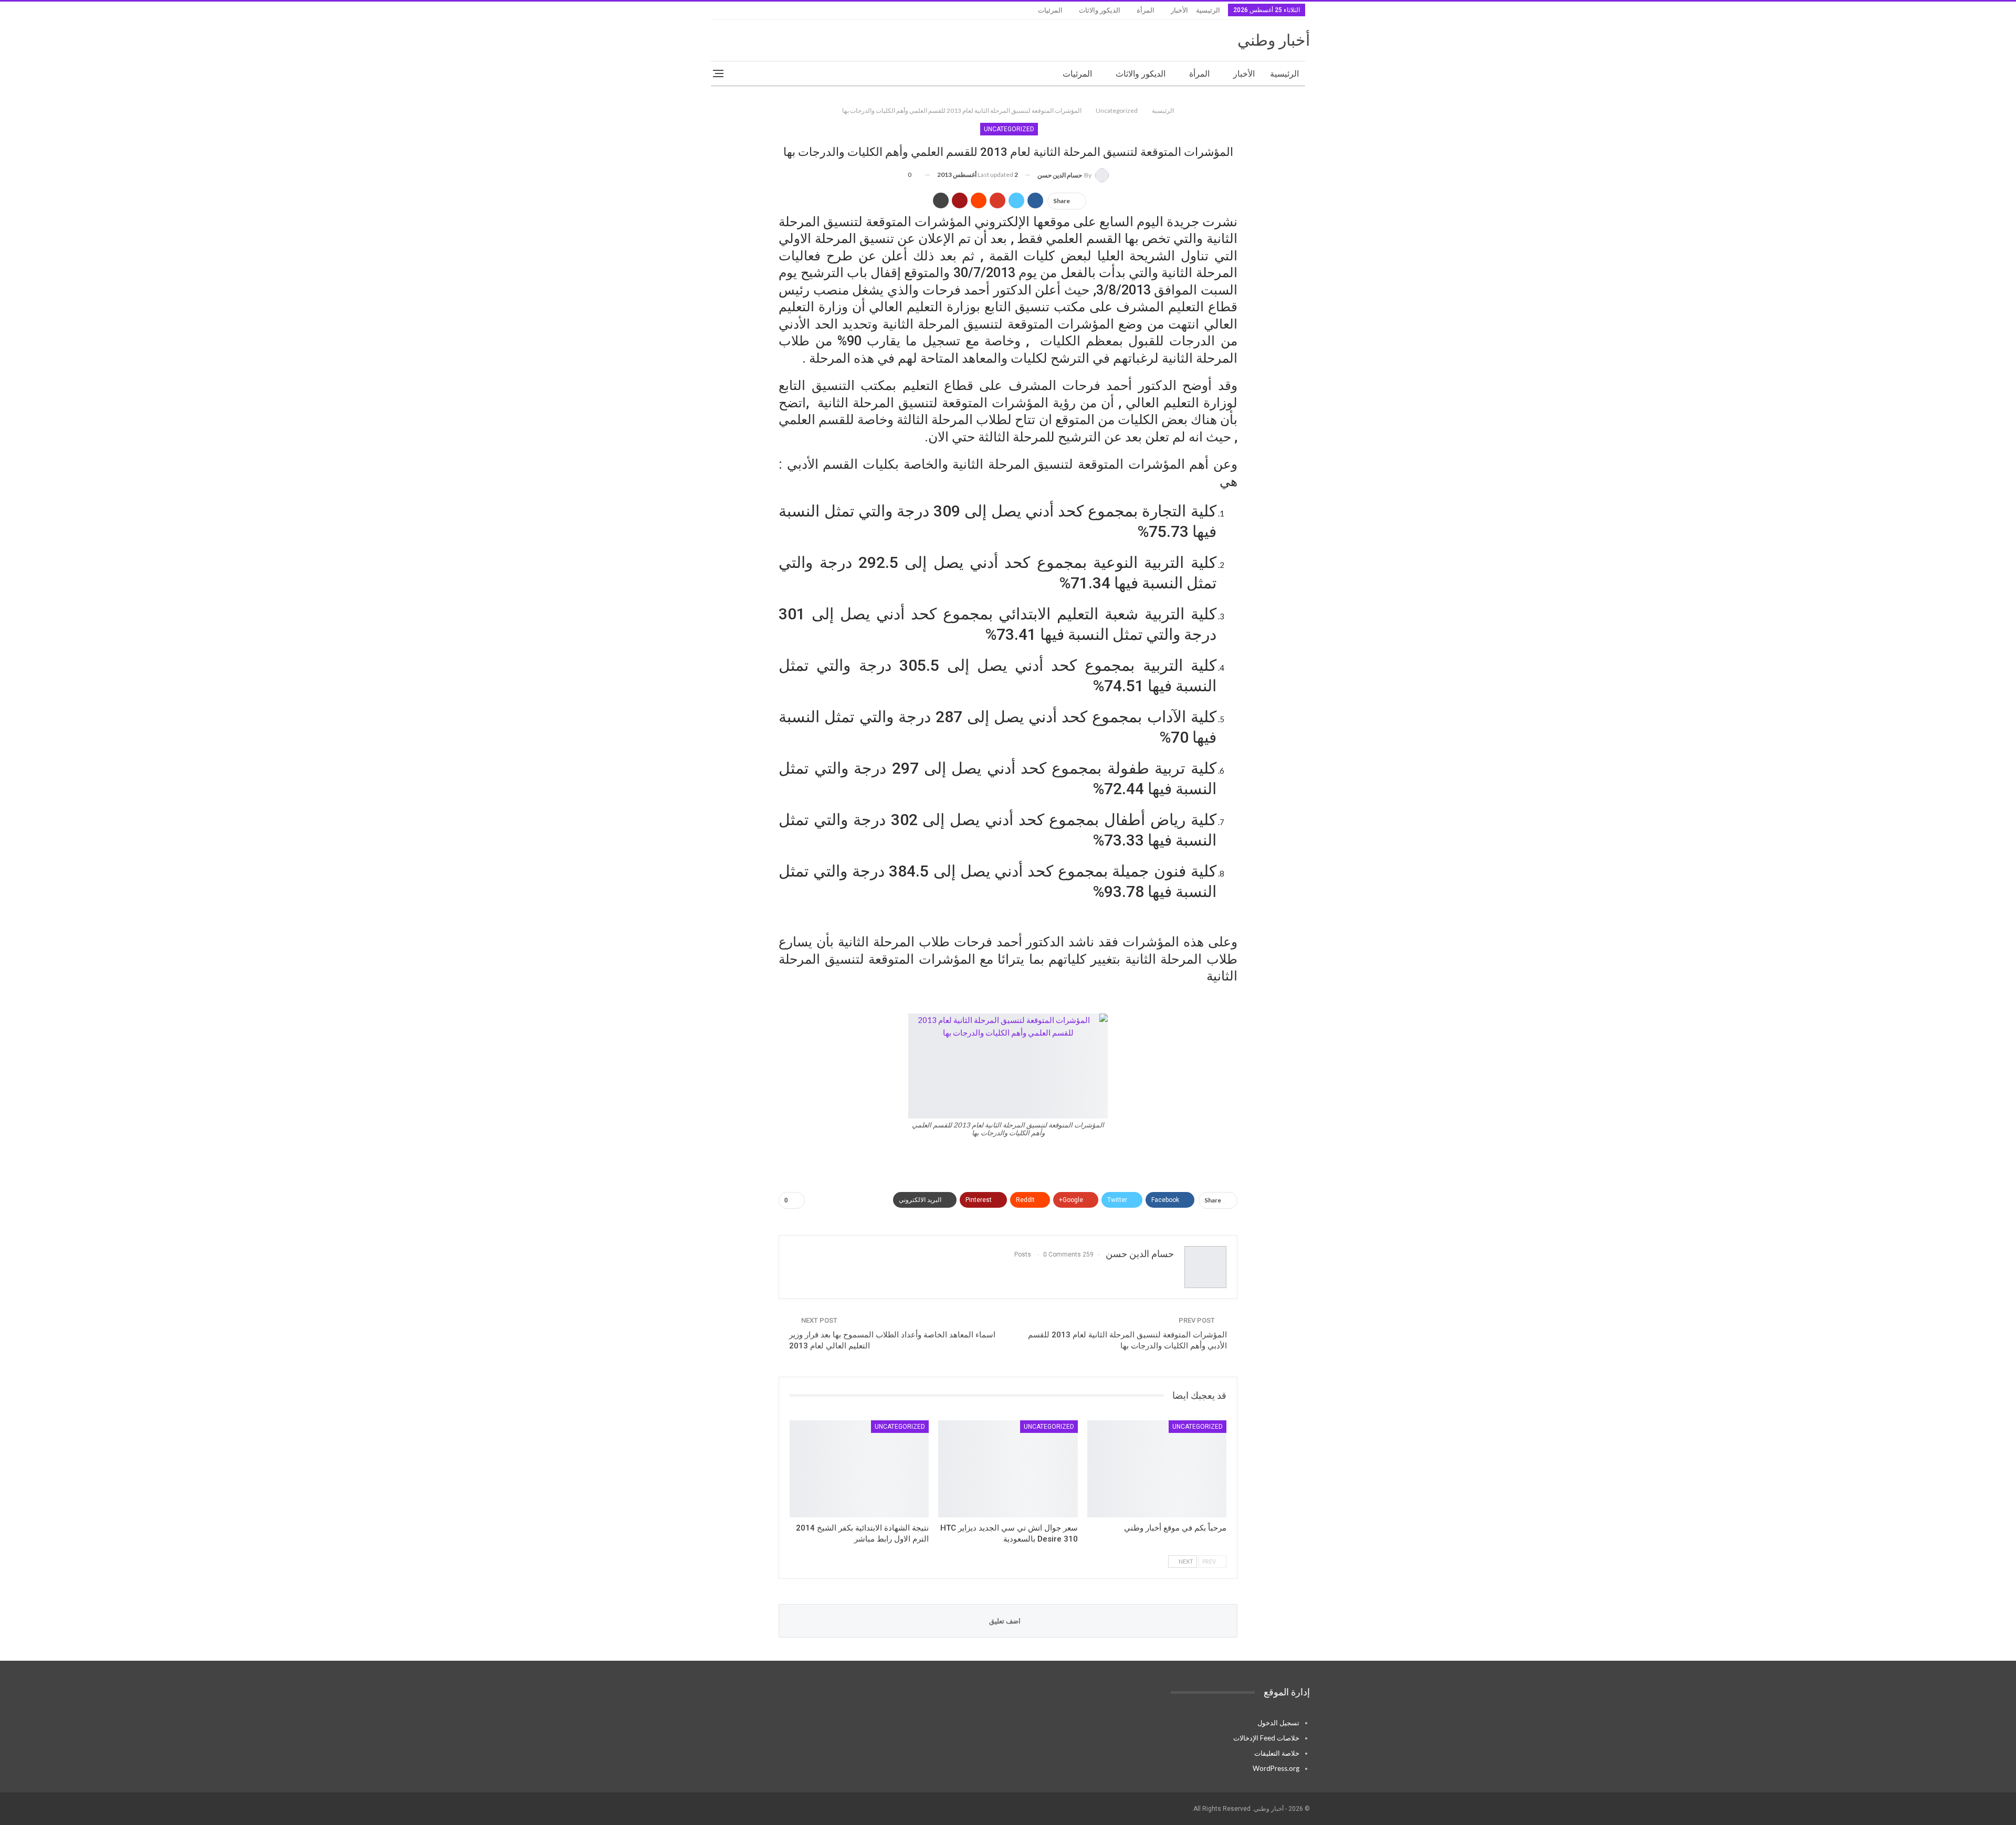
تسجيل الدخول (1278, 1723)
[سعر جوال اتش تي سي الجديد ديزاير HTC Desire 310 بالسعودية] (1008, 1469)
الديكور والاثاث (1100, 10)
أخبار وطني (1274, 40)
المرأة (1146, 10)
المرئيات (1050, 10)
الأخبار (1179, 10)
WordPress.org (1276, 1768)
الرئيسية (1208, 10)
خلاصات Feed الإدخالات (1266, 1738)
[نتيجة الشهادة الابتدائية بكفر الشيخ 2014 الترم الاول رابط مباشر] (859, 1469)
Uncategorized (1009, 129)
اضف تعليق (1006, 1621)
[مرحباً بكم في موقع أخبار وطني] (1157, 1469)
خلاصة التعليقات (1277, 1753)
